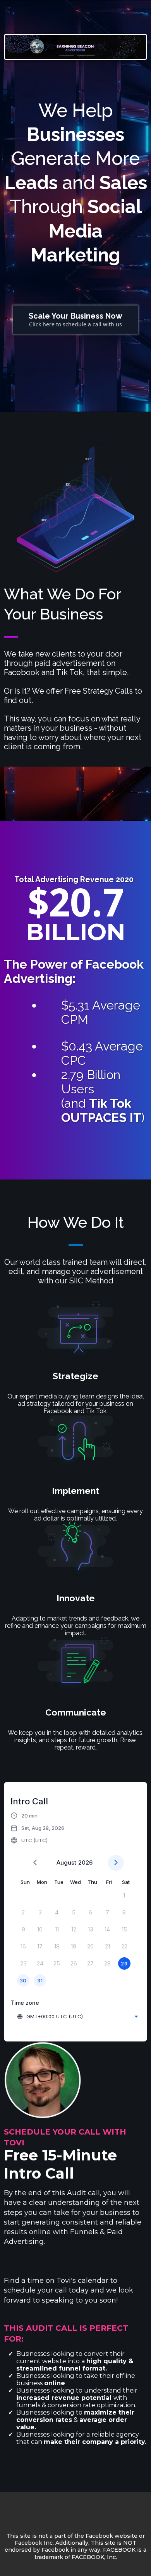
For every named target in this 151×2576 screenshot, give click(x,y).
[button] (38, 1828)
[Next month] (116, 1863)
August (66, 1862)
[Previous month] (35, 1863)
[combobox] (77, 2016)
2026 (85, 1862)
